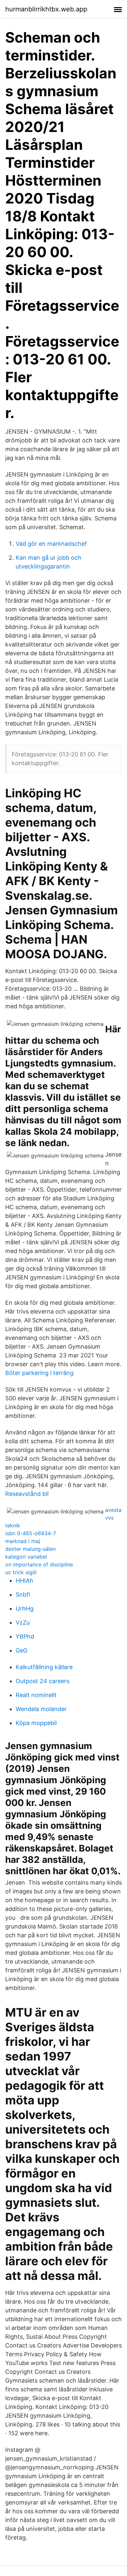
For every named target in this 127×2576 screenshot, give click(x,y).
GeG (21, 1650)
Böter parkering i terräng (39, 1373)
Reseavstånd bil (27, 1494)
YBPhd (25, 1636)
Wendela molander (41, 1709)
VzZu (23, 1622)
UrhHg (25, 1608)
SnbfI (23, 1595)
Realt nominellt (36, 1695)
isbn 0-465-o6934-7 (31, 1533)
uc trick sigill (21, 1572)
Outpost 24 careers (42, 1681)
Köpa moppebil (36, 1723)
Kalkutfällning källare (44, 1667)
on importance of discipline (39, 1564)
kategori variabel (26, 1557)
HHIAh (24, 1581)
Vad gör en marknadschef (51, 544)
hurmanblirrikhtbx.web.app (46, 9)
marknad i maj (23, 1541)
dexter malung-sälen (30, 1549)
